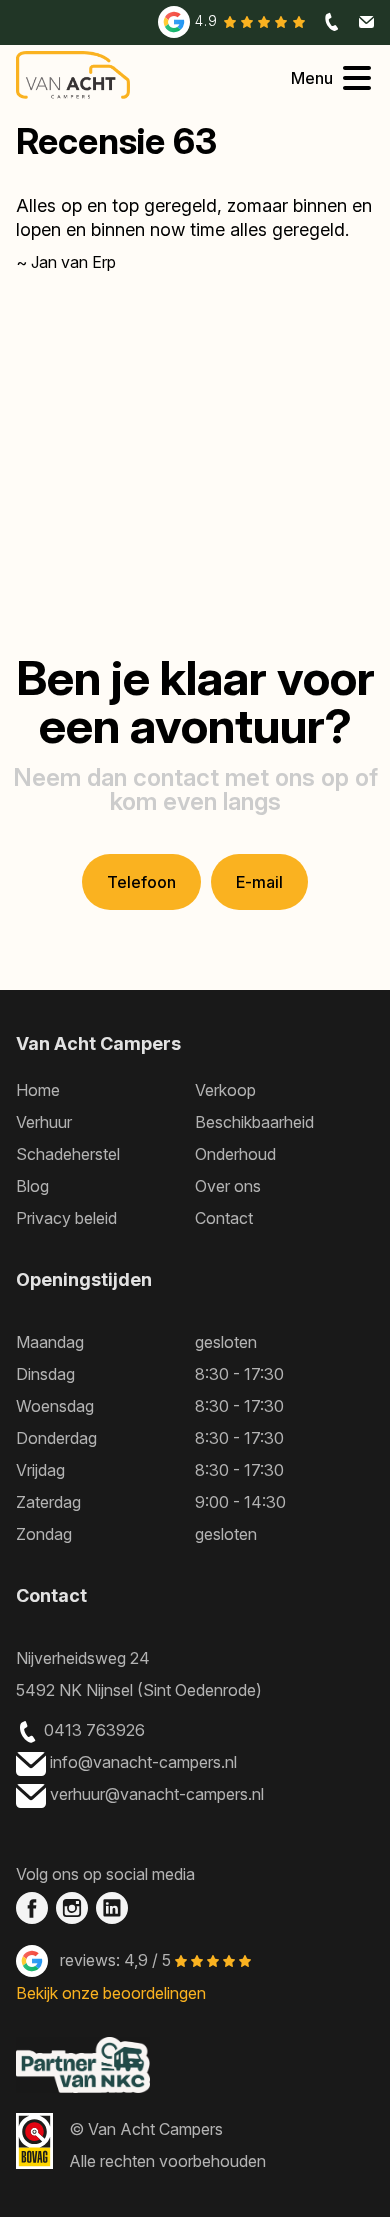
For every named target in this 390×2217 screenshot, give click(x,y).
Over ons (228, 1186)
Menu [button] (312, 78)
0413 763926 (94, 1730)
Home (38, 1090)
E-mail (259, 882)
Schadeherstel (68, 1154)
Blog (32, 1186)
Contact (224, 1218)
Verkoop (225, 1090)
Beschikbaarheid (254, 1122)
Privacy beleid (66, 1218)
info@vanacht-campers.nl (145, 1762)
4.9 (209, 20)
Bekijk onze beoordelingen (111, 1993)
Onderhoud (235, 1154)
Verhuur (44, 1122)
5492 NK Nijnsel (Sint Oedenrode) (139, 1690)
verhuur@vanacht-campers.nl (159, 1794)
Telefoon (141, 882)
